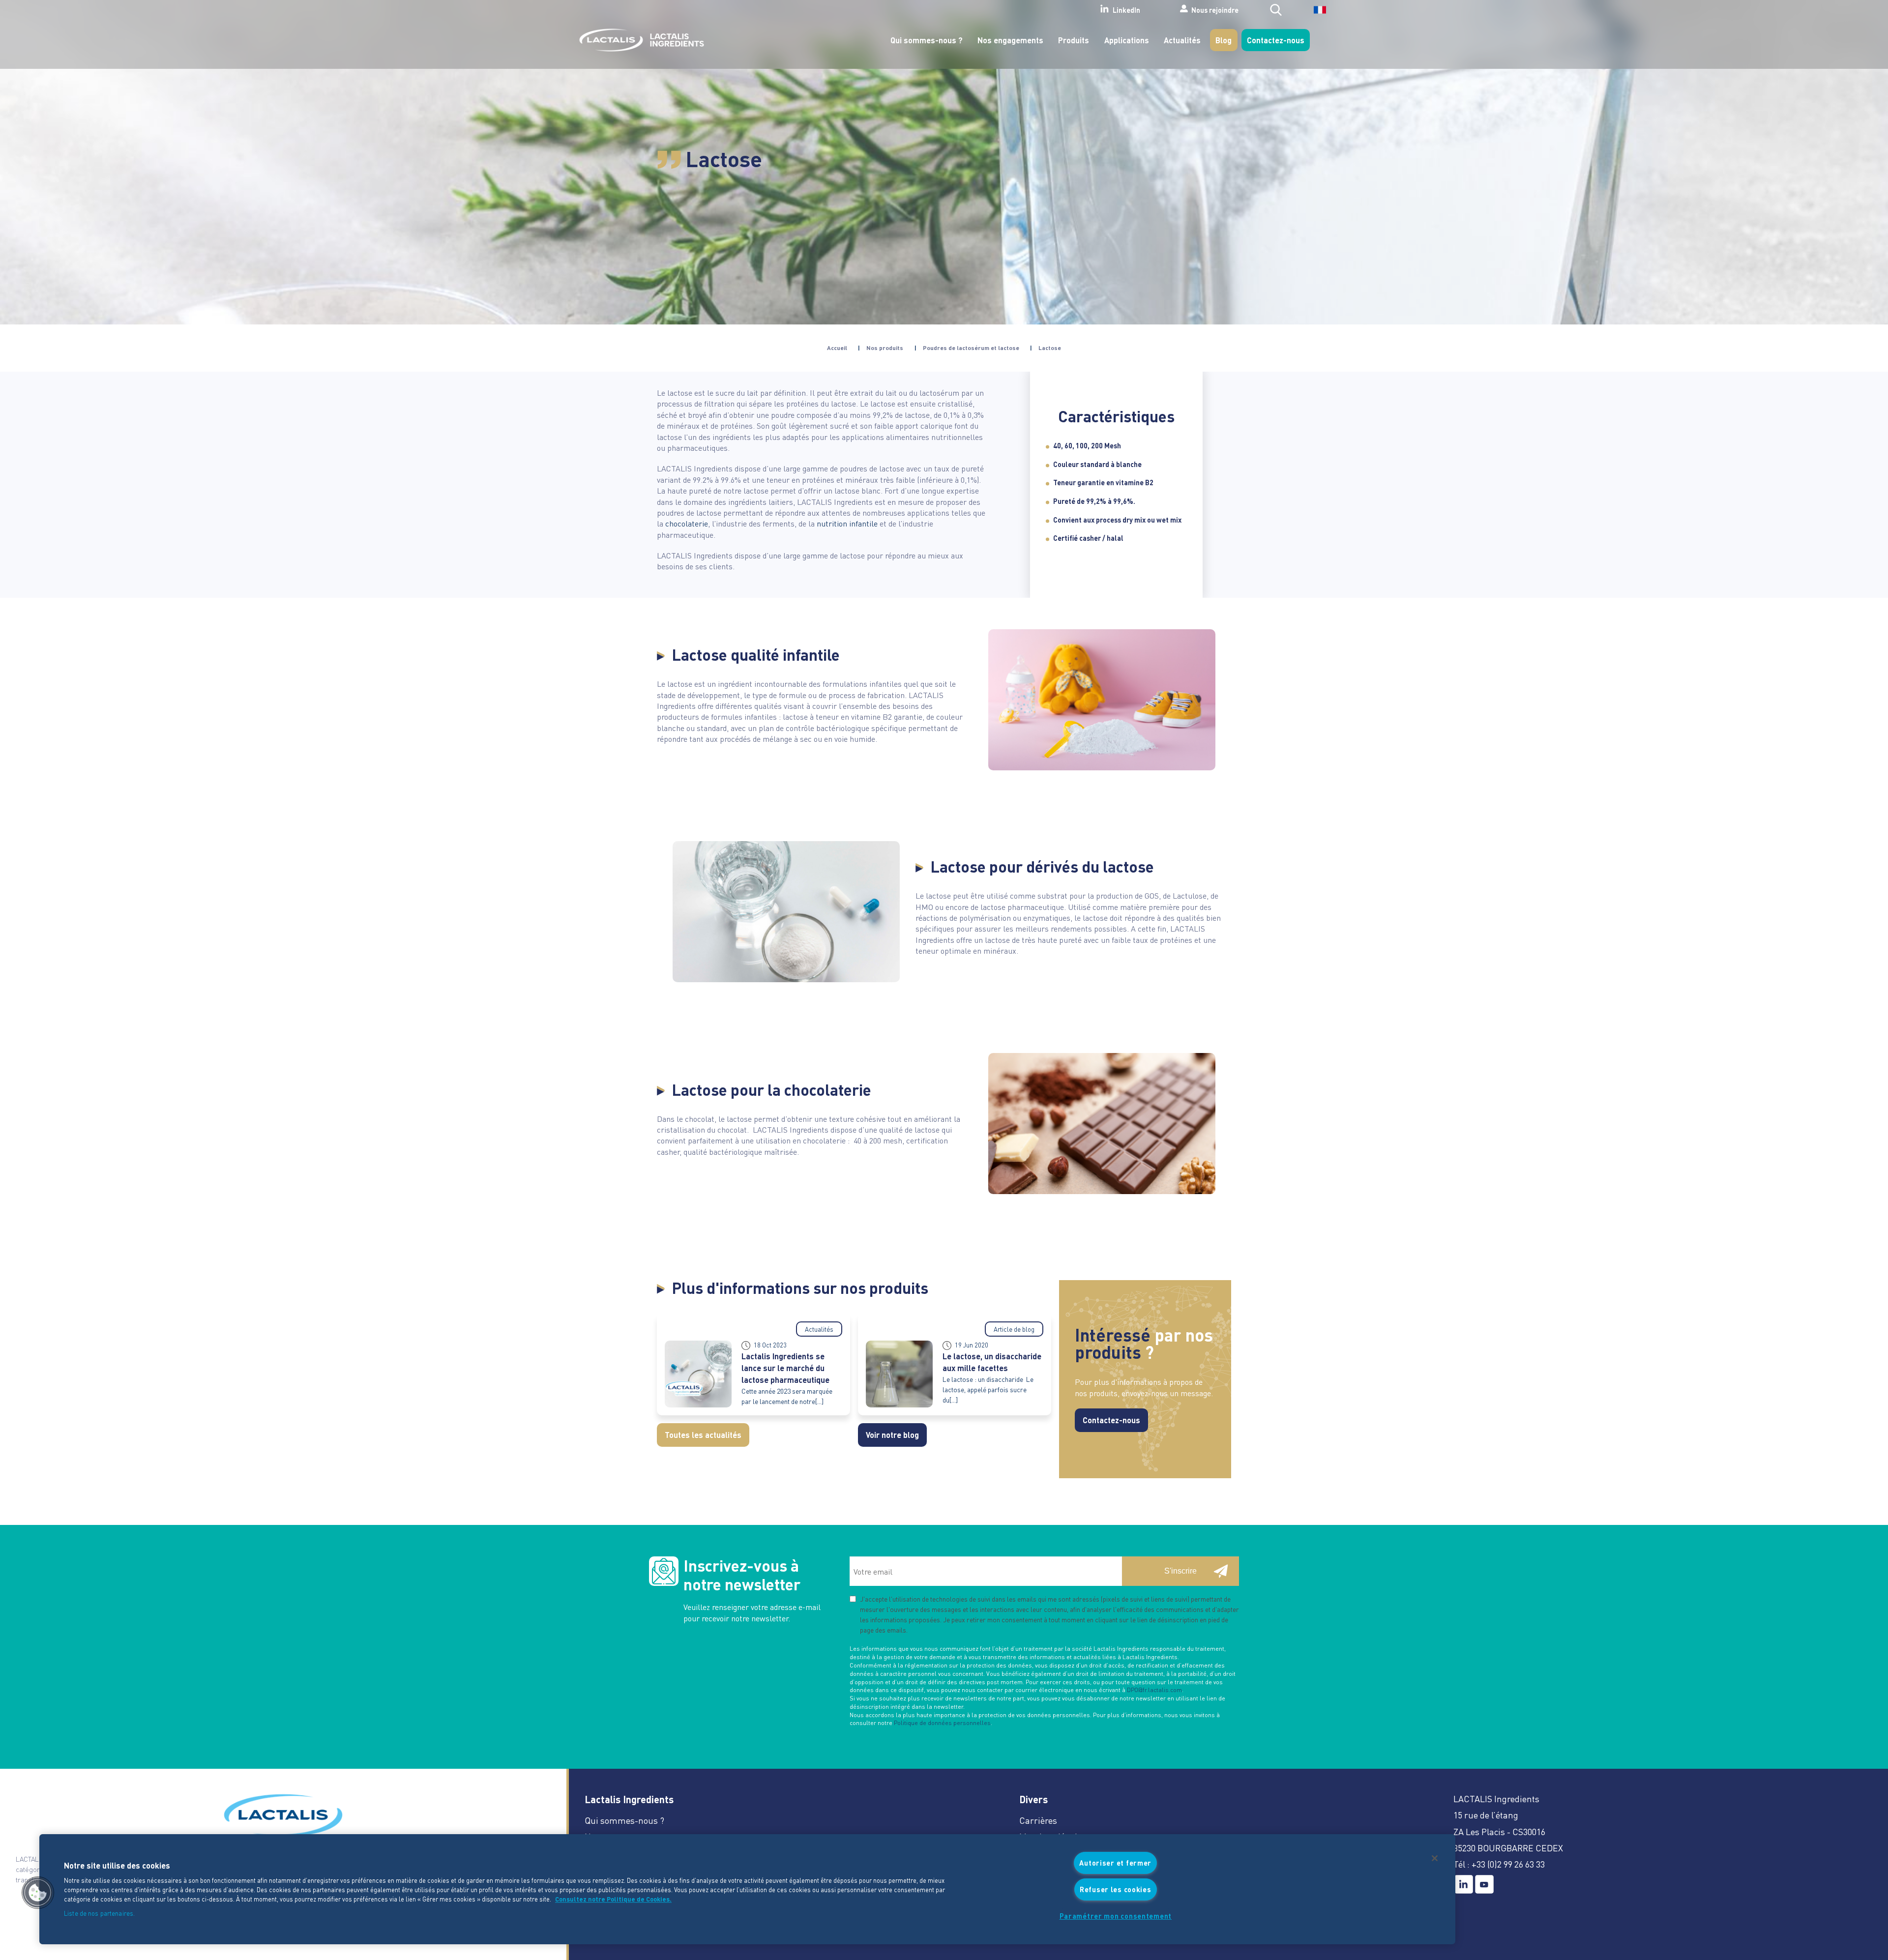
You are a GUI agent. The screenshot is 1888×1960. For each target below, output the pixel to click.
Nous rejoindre (1215, 9)
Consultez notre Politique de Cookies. (613, 1899)
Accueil (837, 348)
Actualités (1182, 40)
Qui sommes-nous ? (927, 40)
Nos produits (885, 348)
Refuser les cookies (1116, 1889)
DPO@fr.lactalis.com (1154, 1690)
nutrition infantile (847, 523)
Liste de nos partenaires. (99, 1914)
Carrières (1038, 1820)
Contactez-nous (1276, 40)
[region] (747, 1889)
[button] (38, 1893)
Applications (1127, 40)
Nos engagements (1010, 40)
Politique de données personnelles (942, 1723)
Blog (1224, 40)
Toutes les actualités (703, 1435)
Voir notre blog (892, 1435)
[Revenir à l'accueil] (639, 40)
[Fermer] (1435, 1858)
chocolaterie (687, 523)
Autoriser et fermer (1115, 1863)
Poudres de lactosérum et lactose (971, 348)
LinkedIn (1126, 10)
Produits (1074, 40)
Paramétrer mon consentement (1116, 1916)
